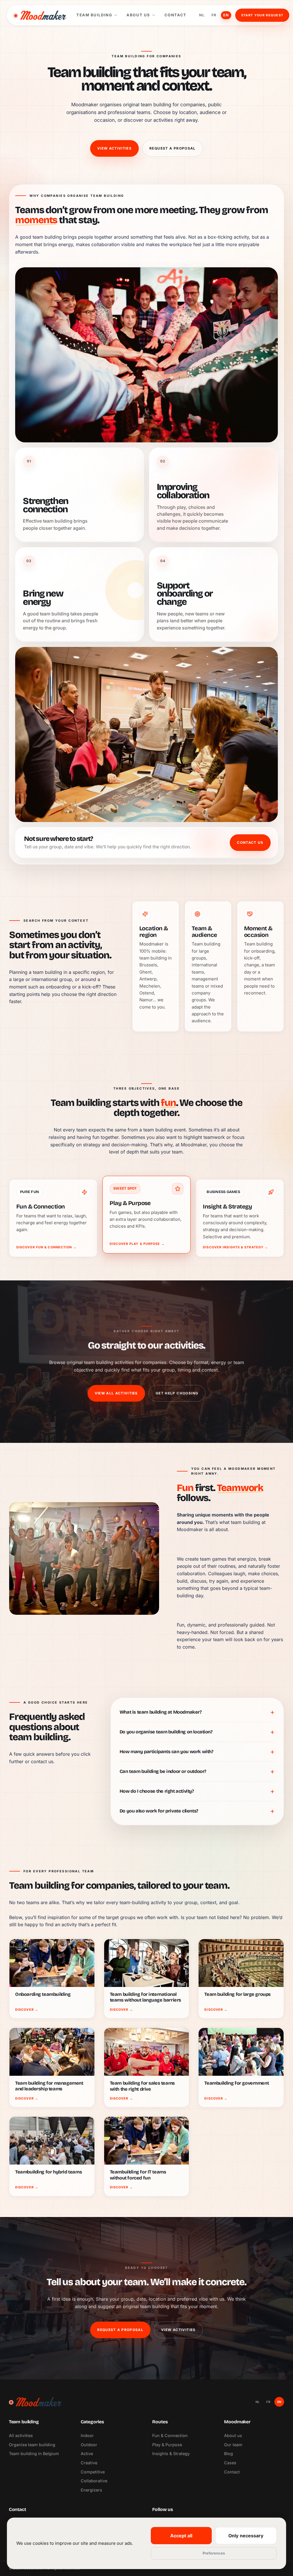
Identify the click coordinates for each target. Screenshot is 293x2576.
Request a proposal (173, 148)
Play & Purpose (167, 2445)
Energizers (91, 2490)
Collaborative (94, 2481)
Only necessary (246, 2536)
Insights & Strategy (171, 2454)
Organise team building (32, 2445)
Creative (89, 2463)
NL (202, 15)
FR (214, 15)
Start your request (262, 15)
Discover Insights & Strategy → (235, 1247)
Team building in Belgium (34, 2454)
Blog (228, 2454)
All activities (21, 2435)
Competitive (93, 2472)
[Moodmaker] (40, 15)
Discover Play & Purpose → (137, 1244)
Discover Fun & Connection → (46, 1247)
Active (87, 2454)
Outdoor (89, 2445)
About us (138, 15)
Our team (233, 2445)
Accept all (181, 2536)
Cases (230, 2463)
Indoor (87, 2435)
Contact (176, 15)
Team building (94, 15)
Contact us (250, 842)
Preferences (214, 2553)
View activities (114, 148)
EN (226, 15)
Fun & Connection (170, 2435)
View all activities (116, 1393)
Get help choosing (177, 1393)
